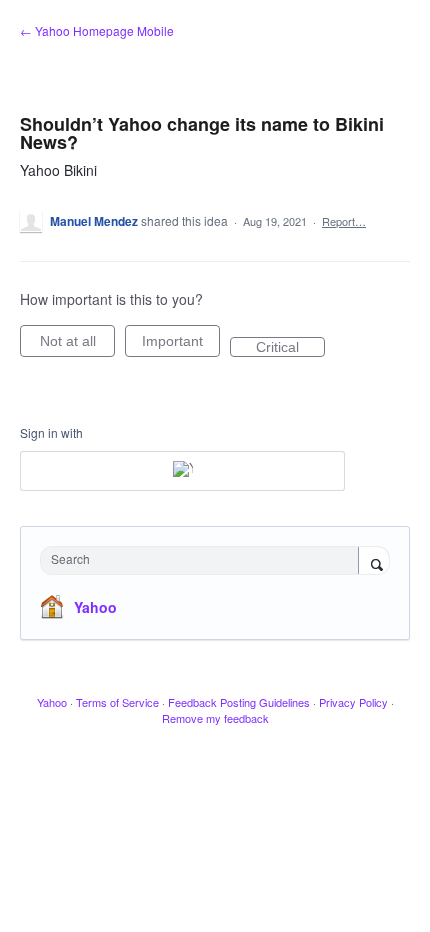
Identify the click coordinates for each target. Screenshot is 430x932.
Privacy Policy (353, 702)
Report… (344, 221)
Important (181, 345)
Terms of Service (117, 702)
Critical (290, 348)
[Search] (374, 562)
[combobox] (204, 560)
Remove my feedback (215, 718)
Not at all (77, 345)
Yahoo (95, 607)
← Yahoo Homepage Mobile (97, 30)
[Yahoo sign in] (182, 471)
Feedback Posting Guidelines (239, 702)
